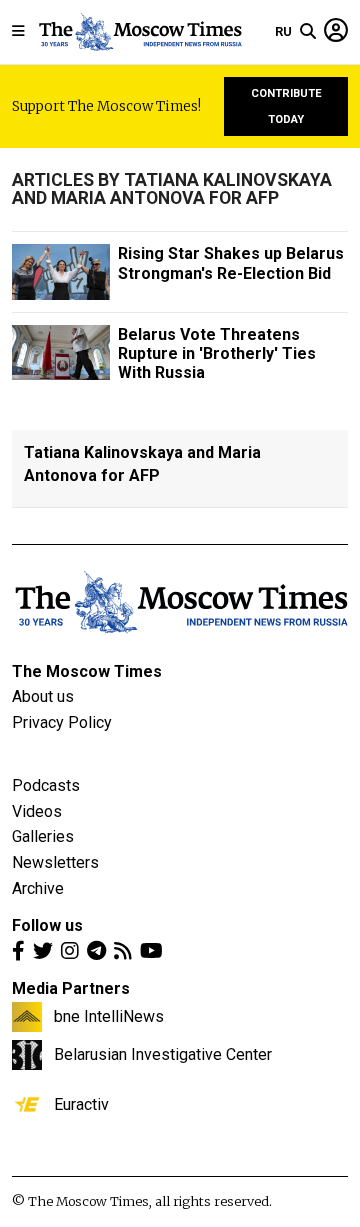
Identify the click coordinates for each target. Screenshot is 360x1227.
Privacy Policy (62, 722)
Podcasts (46, 785)
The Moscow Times (87, 671)
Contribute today (286, 106)
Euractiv (81, 1104)
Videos (37, 811)
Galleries (43, 836)
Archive (38, 888)
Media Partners (71, 988)
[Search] (308, 32)
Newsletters (55, 862)
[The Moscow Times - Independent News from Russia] (139, 32)
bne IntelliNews (109, 1016)
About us (43, 696)
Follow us (47, 925)
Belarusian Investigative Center (163, 1054)
